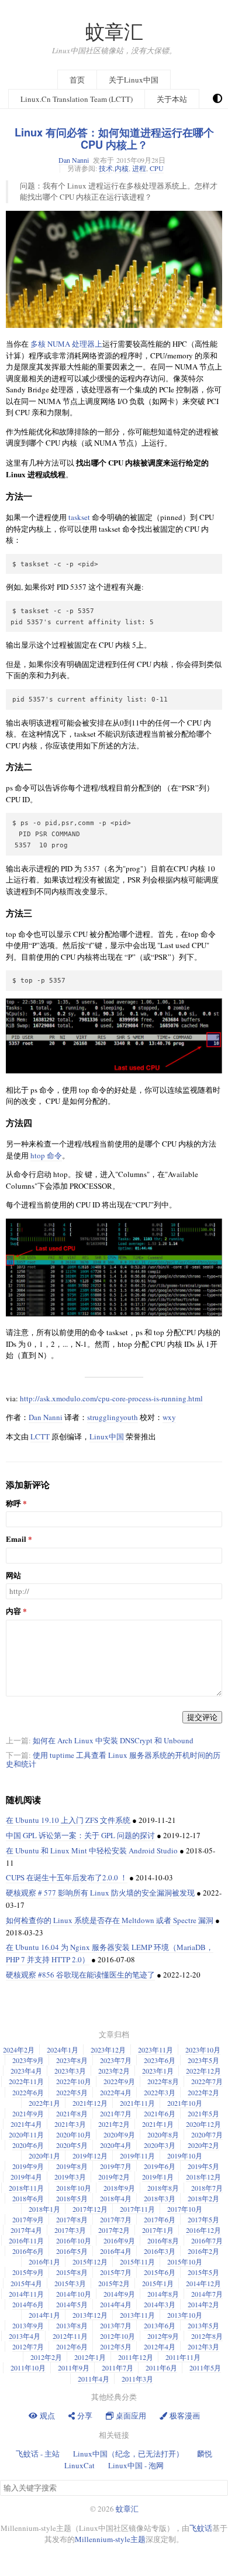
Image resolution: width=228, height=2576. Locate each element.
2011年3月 (137, 2379)
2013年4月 (25, 2336)
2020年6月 (28, 2145)
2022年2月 (203, 2092)
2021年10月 (185, 2103)
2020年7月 (207, 2134)
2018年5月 (72, 2198)
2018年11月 (26, 2188)
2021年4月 (26, 2124)
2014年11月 (26, 2294)
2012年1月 (90, 2357)
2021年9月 (28, 2113)
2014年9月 (119, 2294)
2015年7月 (116, 2272)
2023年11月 (156, 2050)
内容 (13, 1611)
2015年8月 (72, 2272)
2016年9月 (119, 2240)
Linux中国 (107, 1436)
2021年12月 (90, 2103)
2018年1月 (44, 2209)
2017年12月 (90, 2209)
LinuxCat (80, 2465)
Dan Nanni (74, 160)
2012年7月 (28, 2346)
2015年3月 (70, 2283)
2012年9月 (163, 2336)
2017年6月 (160, 2219)
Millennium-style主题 (110, 2539)
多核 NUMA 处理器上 (66, 344)
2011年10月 (28, 2368)
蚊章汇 (114, 31)
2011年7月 (118, 2368)
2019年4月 (26, 2177)
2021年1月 (158, 2124)
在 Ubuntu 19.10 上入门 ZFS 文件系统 (68, 1820)
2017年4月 (26, 2230)
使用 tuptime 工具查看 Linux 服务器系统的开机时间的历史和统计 (113, 1759)
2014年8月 (163, 2294)
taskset (79, 517)
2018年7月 (207, 2188)
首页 (77, 80)
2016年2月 (203, 2251)
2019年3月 (70, 2177)
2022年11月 (26, 2081)
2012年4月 (160, 2346)
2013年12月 (90, 2315)
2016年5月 (72, 2251)
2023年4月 (26, 2071)
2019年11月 (137, 2156)
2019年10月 (185, 2156)
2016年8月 (163, 2240)
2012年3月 (203, 2346)
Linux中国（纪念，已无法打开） (128, 2454)
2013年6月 (160, 2325)
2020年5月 (72, 2145)
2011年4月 (94, 2379)
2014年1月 (44, 2315)
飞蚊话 (201, 2528)
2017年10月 (185, 2209)
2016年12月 (203, 2230)
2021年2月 (114, 2124)
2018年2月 (203, 2198)
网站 (13, 1576)
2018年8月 (163, 2188)
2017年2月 (114, 2230)
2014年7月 (207, 2294)
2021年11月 (137, 2103)
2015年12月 (90, 2262)
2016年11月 (26, 2240)
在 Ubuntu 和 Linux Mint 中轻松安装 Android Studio (92, 1850)
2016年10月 (74, 2240)
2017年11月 (137, 2209)
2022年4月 (116, 2092)
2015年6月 (160, 2272)
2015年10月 (185, 2262)
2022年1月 (44, 2103)
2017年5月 (203, 2219)
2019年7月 (116, 2166)
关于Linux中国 (134, 80)
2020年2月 (203, 2145)
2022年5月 (72, 2092)
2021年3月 (70, 2124)
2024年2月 (19, 2050)
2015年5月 (203, 2272)
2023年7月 (116, 2060)
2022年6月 (28, 2092)
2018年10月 (74, 2188)
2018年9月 (119, 2188)
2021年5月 (203, 2113)
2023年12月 (108, 2050)
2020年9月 (119, 2134)
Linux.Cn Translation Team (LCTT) (77, 99)
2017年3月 (70, 2230)
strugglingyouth (113, 1417)
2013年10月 (185, 2315)
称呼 (13, 1503)
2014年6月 (28, 2304)
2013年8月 (72, 2325)
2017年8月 (72, 2219)
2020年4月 (116, 2145)
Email (16, 1539)
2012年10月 (118, 2336)
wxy (169, 1417)
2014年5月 (72, 2304)
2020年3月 (160, 2145)
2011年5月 (205, 2368)
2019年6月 (160, 2166)
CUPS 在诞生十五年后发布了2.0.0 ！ (67, 1877)
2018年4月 (116, 2198)
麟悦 (205, 2454)
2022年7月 (207, 2081)
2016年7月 (207, 2240)
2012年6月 (72, 2346)
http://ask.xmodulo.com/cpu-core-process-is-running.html (111, 1398)
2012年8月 (207, 2336)
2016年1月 (44, 2262)
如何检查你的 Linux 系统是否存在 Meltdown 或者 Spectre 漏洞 (110, 1920)
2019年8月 (72, 2166)
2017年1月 (158, 2230)
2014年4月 (116, 2304)
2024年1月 (63, 2050)
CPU (157, 168)
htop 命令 (46, 1155)
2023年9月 (28, 2060)
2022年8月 (163, 2081)
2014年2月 (203, 2304)
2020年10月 (74, 2134)
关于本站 (172, 99)
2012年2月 (46, 2357)
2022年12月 (203, 2071)
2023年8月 (72, 2060)
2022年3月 (160, 2092)
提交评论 (202, 1717)
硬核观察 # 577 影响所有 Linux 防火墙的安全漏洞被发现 (100, 1893)
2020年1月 (44, 2156)
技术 (106, 168)
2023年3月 (70, 2071)
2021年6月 (160, 2113)
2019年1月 (158, 2177)
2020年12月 (203, 2124)
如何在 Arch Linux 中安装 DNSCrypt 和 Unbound (113, 1740)
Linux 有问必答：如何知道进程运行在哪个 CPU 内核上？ (114, 138)
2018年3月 (160, 2198)
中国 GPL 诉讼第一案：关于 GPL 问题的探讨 (80, 1835)
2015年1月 (158, 2283)
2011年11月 (183, 2357)
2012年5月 (116, 2346)
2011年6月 (161, 2368)
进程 (139, 168)
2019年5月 (203, 2166)
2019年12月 (90, 2156)
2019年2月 (114, 2177)
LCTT (40, 1436)
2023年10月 (203, 2050)
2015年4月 (26, 2283)
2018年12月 (203, 2177)
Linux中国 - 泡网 (136, 2465)
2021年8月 (72, 2113)
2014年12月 (203, 2283)
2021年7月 (116, 2113)
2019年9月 (28, 2166)
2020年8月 (163, 2134)
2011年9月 (74, 2368)
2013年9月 (28, 2325)
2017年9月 (28, 2219)
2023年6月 (160, 2060)
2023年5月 (203, 2060)
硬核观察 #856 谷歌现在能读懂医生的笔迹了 (80, 1975)
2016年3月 (160, 2251)
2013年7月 (116, 2325)
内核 (122, 168)
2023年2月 (114, 2071)
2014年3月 (160, 2304)
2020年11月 (26, 2134)
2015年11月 (137, 2262)
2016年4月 (116, 2251)
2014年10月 (74, 2294)
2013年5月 (203, 2325)
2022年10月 (74, 2081)
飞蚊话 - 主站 (38, 2454)
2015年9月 (28, 2272)
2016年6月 (28, 2251)
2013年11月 (137, 2315)
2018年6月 (28, 2198)
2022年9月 (119, 2081)
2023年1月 (158, 2071)
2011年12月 (136, 2357)
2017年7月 (116, 2219)
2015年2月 (114, 2283)
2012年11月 (70, 2336)
